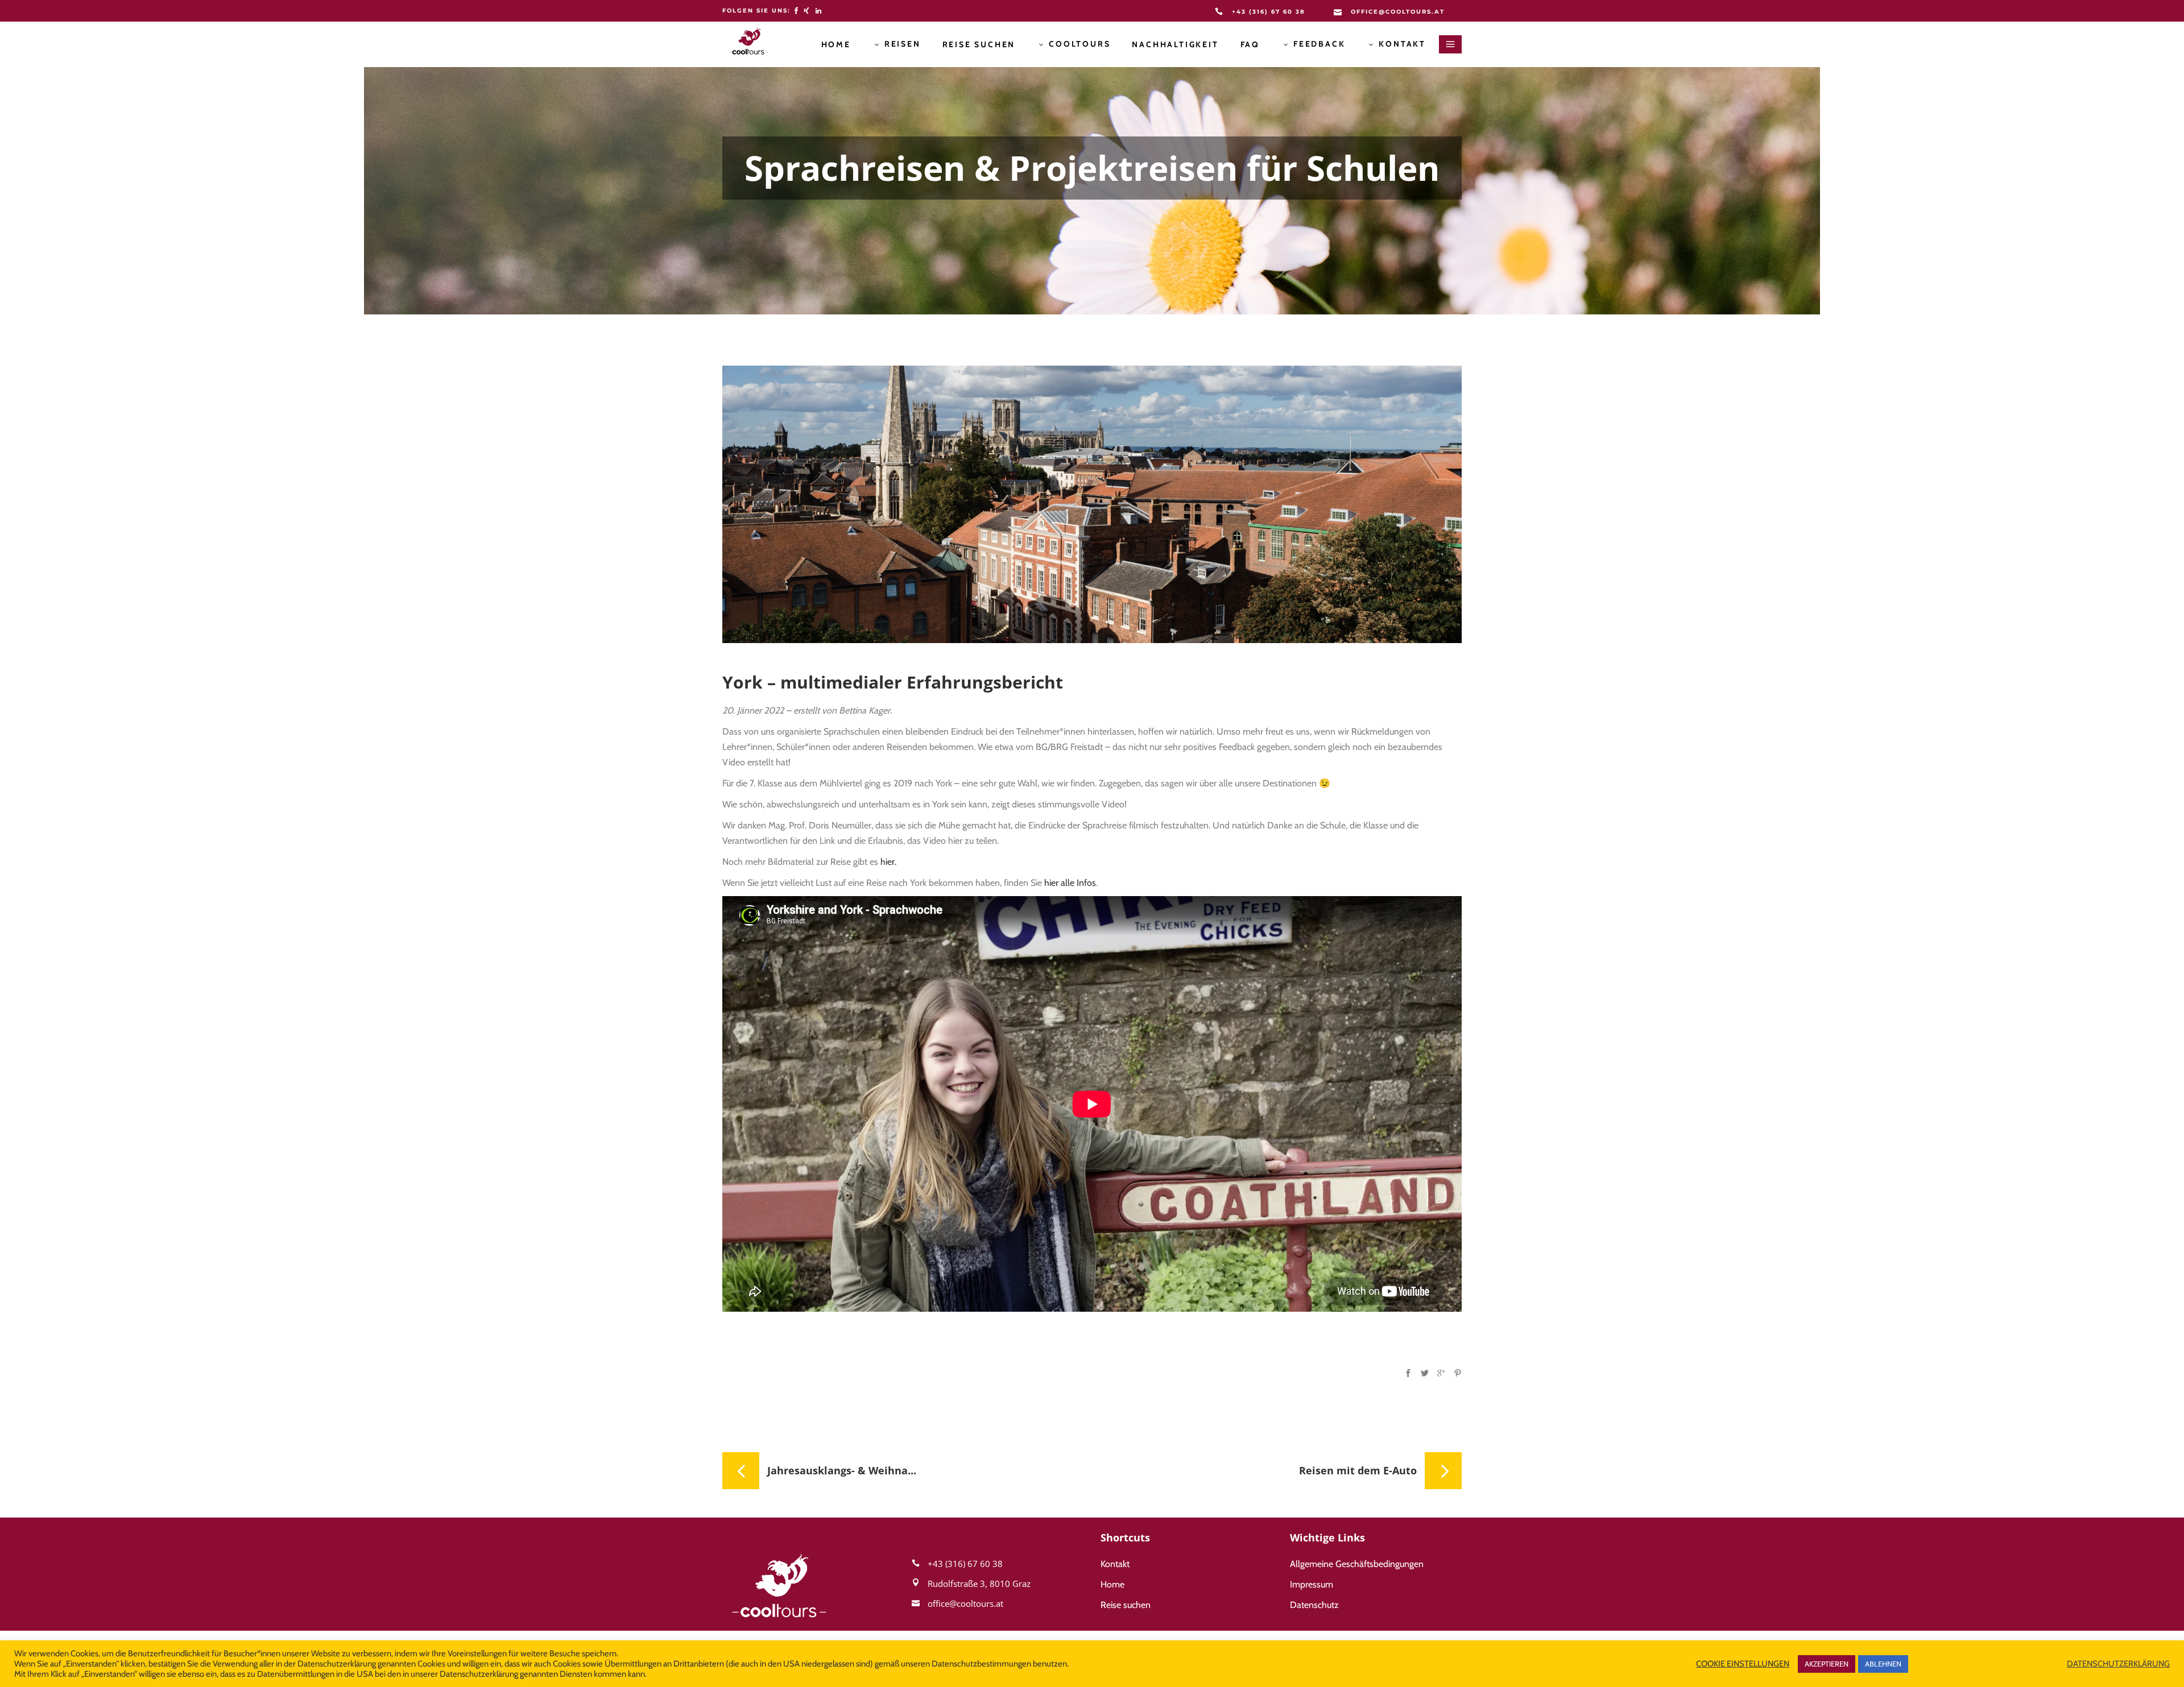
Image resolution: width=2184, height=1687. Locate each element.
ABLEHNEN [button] (1883, 1664)
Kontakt (1115, 1564)
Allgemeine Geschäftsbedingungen (1357, 1564)
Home (1112, 1584)
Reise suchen (1126, 1605)
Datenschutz (1314, 1605)
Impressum (1312, 1584)
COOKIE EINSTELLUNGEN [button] (1743, 1664)
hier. (888, 862)
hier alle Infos (1070, 883)
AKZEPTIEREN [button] (1827, 1664)
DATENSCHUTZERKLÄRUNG (2118, 1664)
